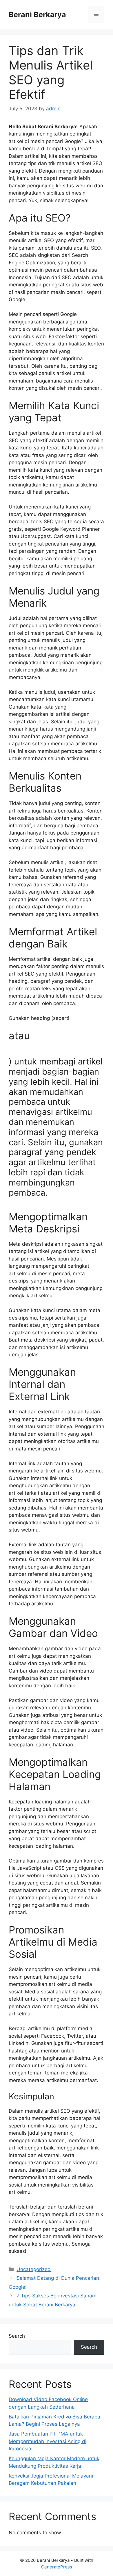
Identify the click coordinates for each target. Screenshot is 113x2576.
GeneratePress (57, 2567)
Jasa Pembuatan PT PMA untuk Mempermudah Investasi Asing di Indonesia (48, 2441)
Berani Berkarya (37, 14)
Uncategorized (34, 2269)
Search (17, 2336)
